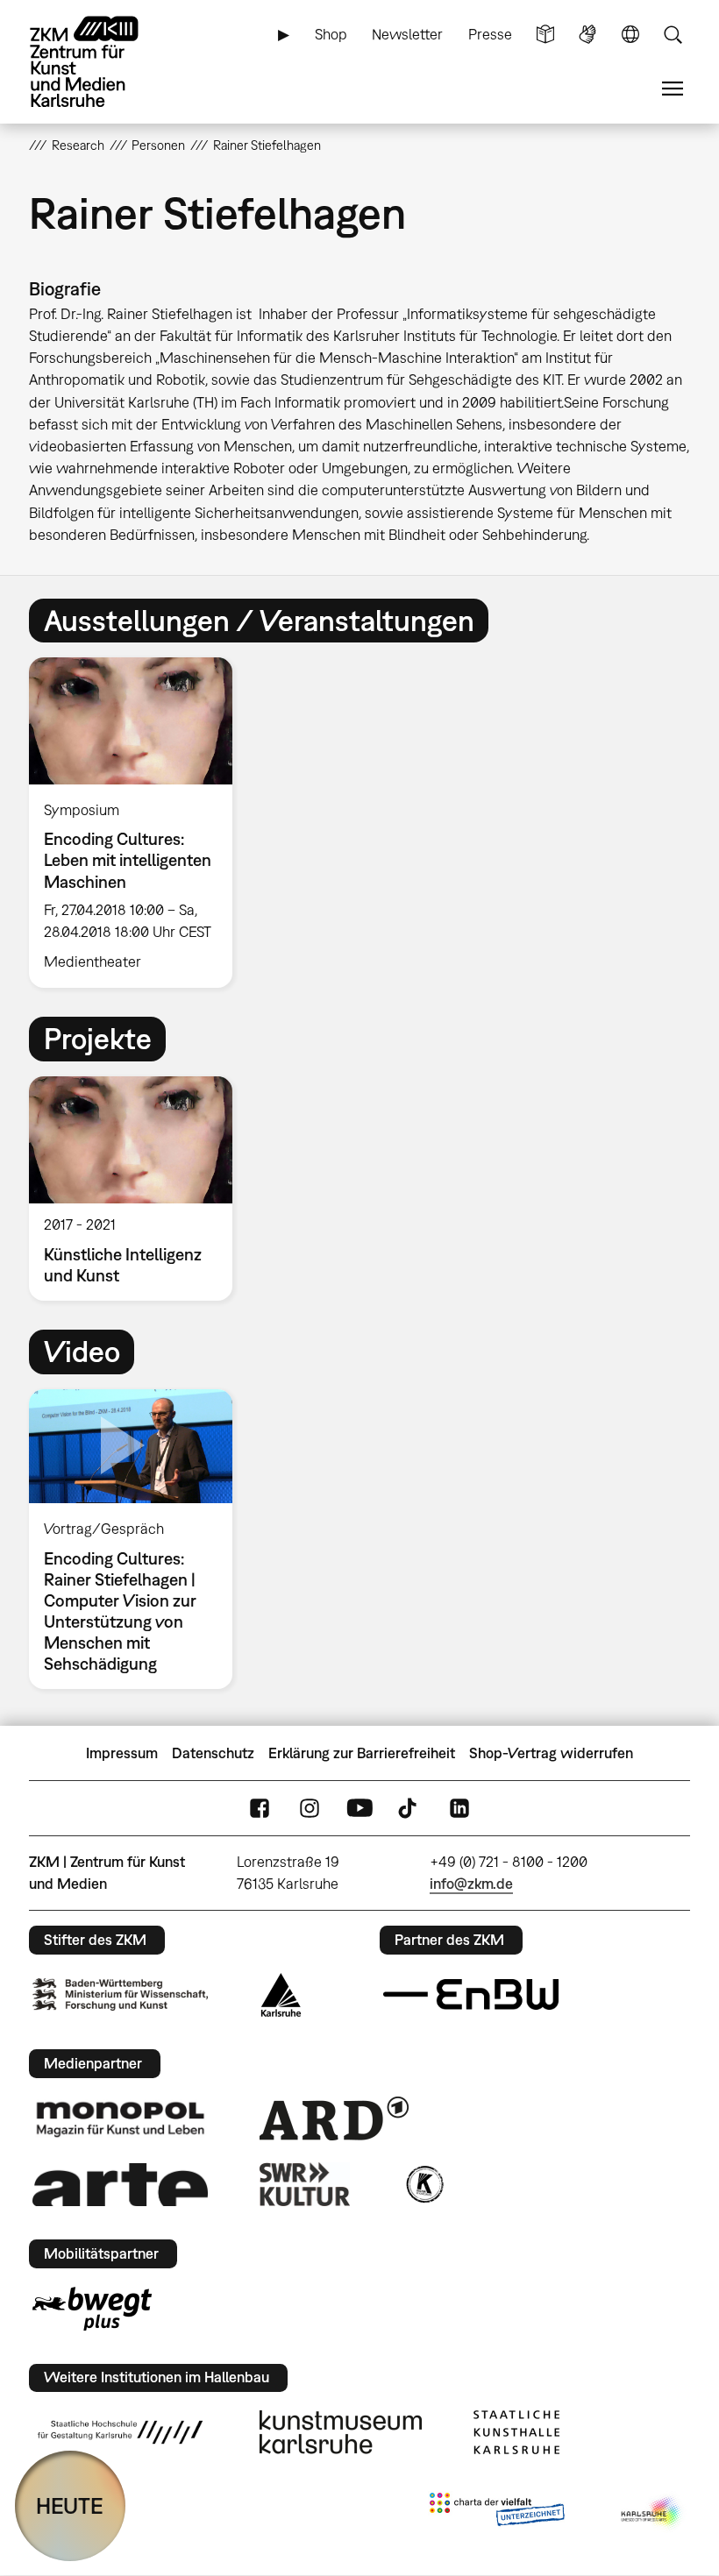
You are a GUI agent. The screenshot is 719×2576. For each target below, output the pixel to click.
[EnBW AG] (471, 1995)
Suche (673, 35)
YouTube (359, 1809)
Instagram (310, 1809)
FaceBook (260, 1809)
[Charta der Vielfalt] (497, 2513)
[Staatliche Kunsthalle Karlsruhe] (516, 2432)
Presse (490, 34)
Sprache (630, 35)
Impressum (122, 1753)
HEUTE (70, 2505)
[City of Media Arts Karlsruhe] (652, 2513)
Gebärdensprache (587, 35)
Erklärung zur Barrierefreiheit (362, 1753)
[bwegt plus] (92, 2309)
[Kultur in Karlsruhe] (424, 2184)
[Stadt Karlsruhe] (281, 1995)
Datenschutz (213, 1753)
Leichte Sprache (545, 35)
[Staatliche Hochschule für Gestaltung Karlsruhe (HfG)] (120, 2432)
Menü (673, 89)
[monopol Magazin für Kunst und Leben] (120, 2118)
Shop (331, 34)
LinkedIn (459, 1809)
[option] (138, 823)
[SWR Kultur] (305, 2184)
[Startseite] (99, 62)
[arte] (120, 2185)
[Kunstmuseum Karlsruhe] (341, 2432)
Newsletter (407, 34)
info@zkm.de (471, 1884)
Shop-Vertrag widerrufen (551, 1753)
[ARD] (334, 2118)
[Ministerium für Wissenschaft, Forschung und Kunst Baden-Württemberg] (120, 1994)
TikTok (409, 1809)
